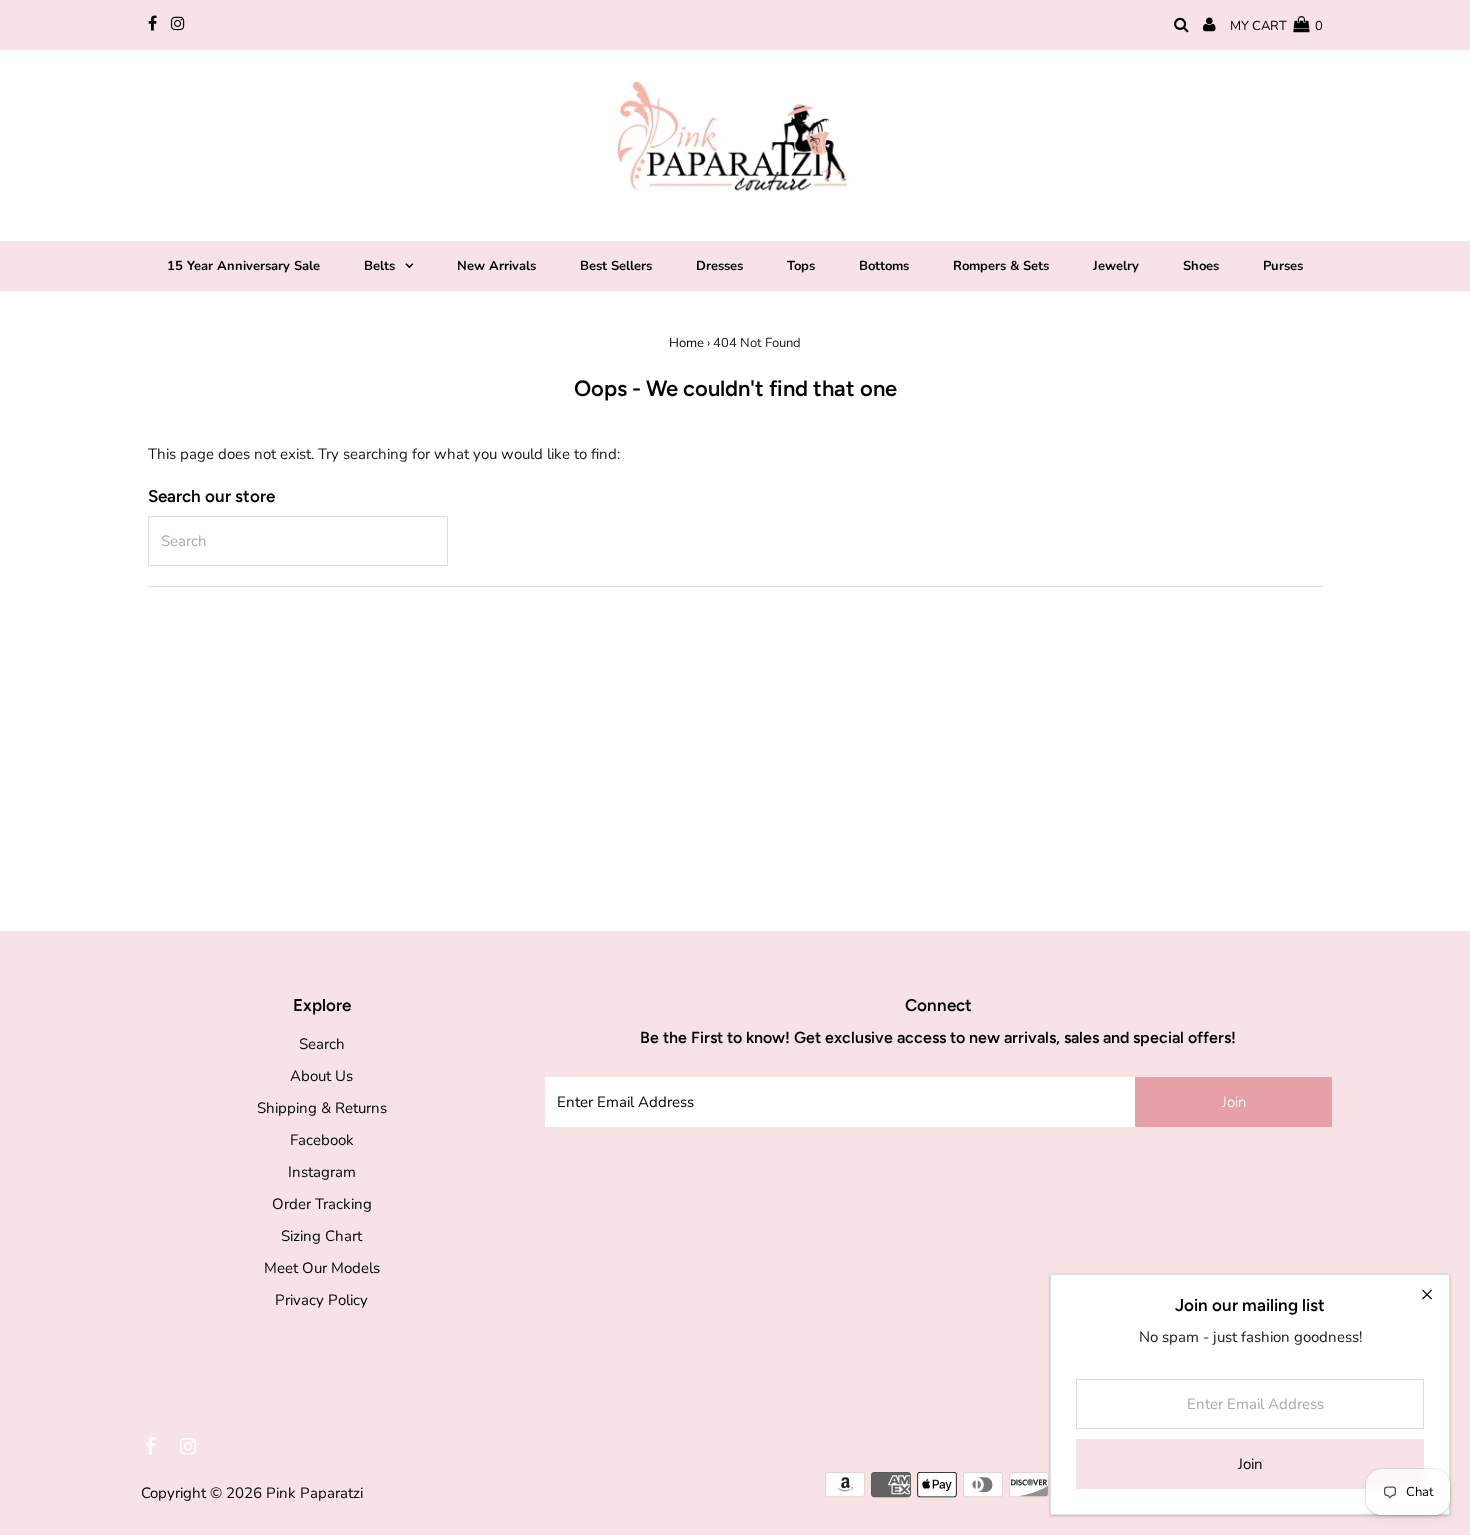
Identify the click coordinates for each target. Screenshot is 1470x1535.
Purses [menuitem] (1283, 266)
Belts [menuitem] (379, 266)
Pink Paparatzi (314, 1493)
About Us (321, 1076)
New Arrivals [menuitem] (496, 266)
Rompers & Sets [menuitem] (1001, 266)
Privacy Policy (321, 1300)
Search (322, 1044)
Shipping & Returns (322, 1108)
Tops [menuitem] (801, 266)
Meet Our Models (322, 1268)
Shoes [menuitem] (1201, 266)
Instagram (322, 1172)
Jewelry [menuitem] (1116, 266)
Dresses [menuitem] (719, 266)
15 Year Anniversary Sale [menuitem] (243, 266)
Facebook (322, 1140)
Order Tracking (322, 1204)
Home (686, 343)
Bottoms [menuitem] (884, 266)
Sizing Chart (321, 1236)
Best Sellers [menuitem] (616, 266)
